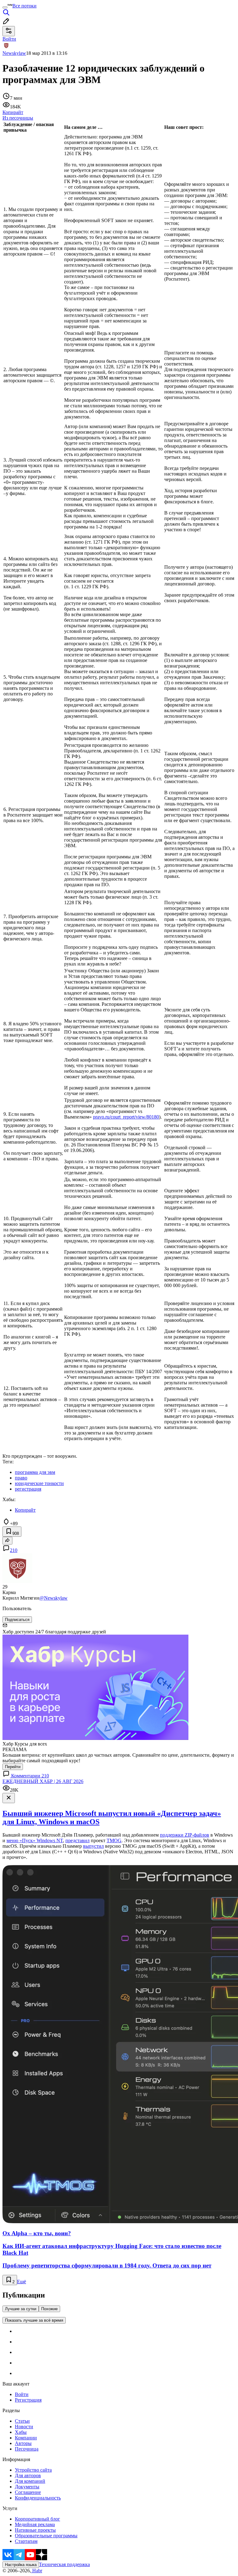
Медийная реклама (35, 2524)
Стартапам (26, 2541)
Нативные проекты (35, 2530)
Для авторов (28, 2475)
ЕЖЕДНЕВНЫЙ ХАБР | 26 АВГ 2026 (43, 1781)
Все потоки (24, 6)
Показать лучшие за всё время (34, 2320)
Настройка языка (21, 2565)
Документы (27, 2487)
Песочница (27, 2449)
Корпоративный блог (37, 2519)
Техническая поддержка (64, 2564)
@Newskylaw (53, 1598)
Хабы (21, 2432)
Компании (26, 2438)
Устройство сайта (33, 2470)
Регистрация (28, 2400)
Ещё (22, 2282)
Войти (22, 2394)
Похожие (49, 2309)
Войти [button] (9, 39)
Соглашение (28, 2492)
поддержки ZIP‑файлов (185, 1835)
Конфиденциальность (38, 2498)
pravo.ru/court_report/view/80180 (126, 1117)
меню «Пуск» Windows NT (35, 1840)
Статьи (22, 2421)
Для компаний (30, 2481)
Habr (37, 2571)
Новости (24, 2427)
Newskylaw (14, 53)
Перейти (13, 1767)
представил (77, 1840)
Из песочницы (18, 118)
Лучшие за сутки (21, 2309)
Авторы (23, 2443)
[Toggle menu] (5, 7)
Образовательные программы (46, 2536)
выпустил (93, 1846)
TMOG (114, 1840)
